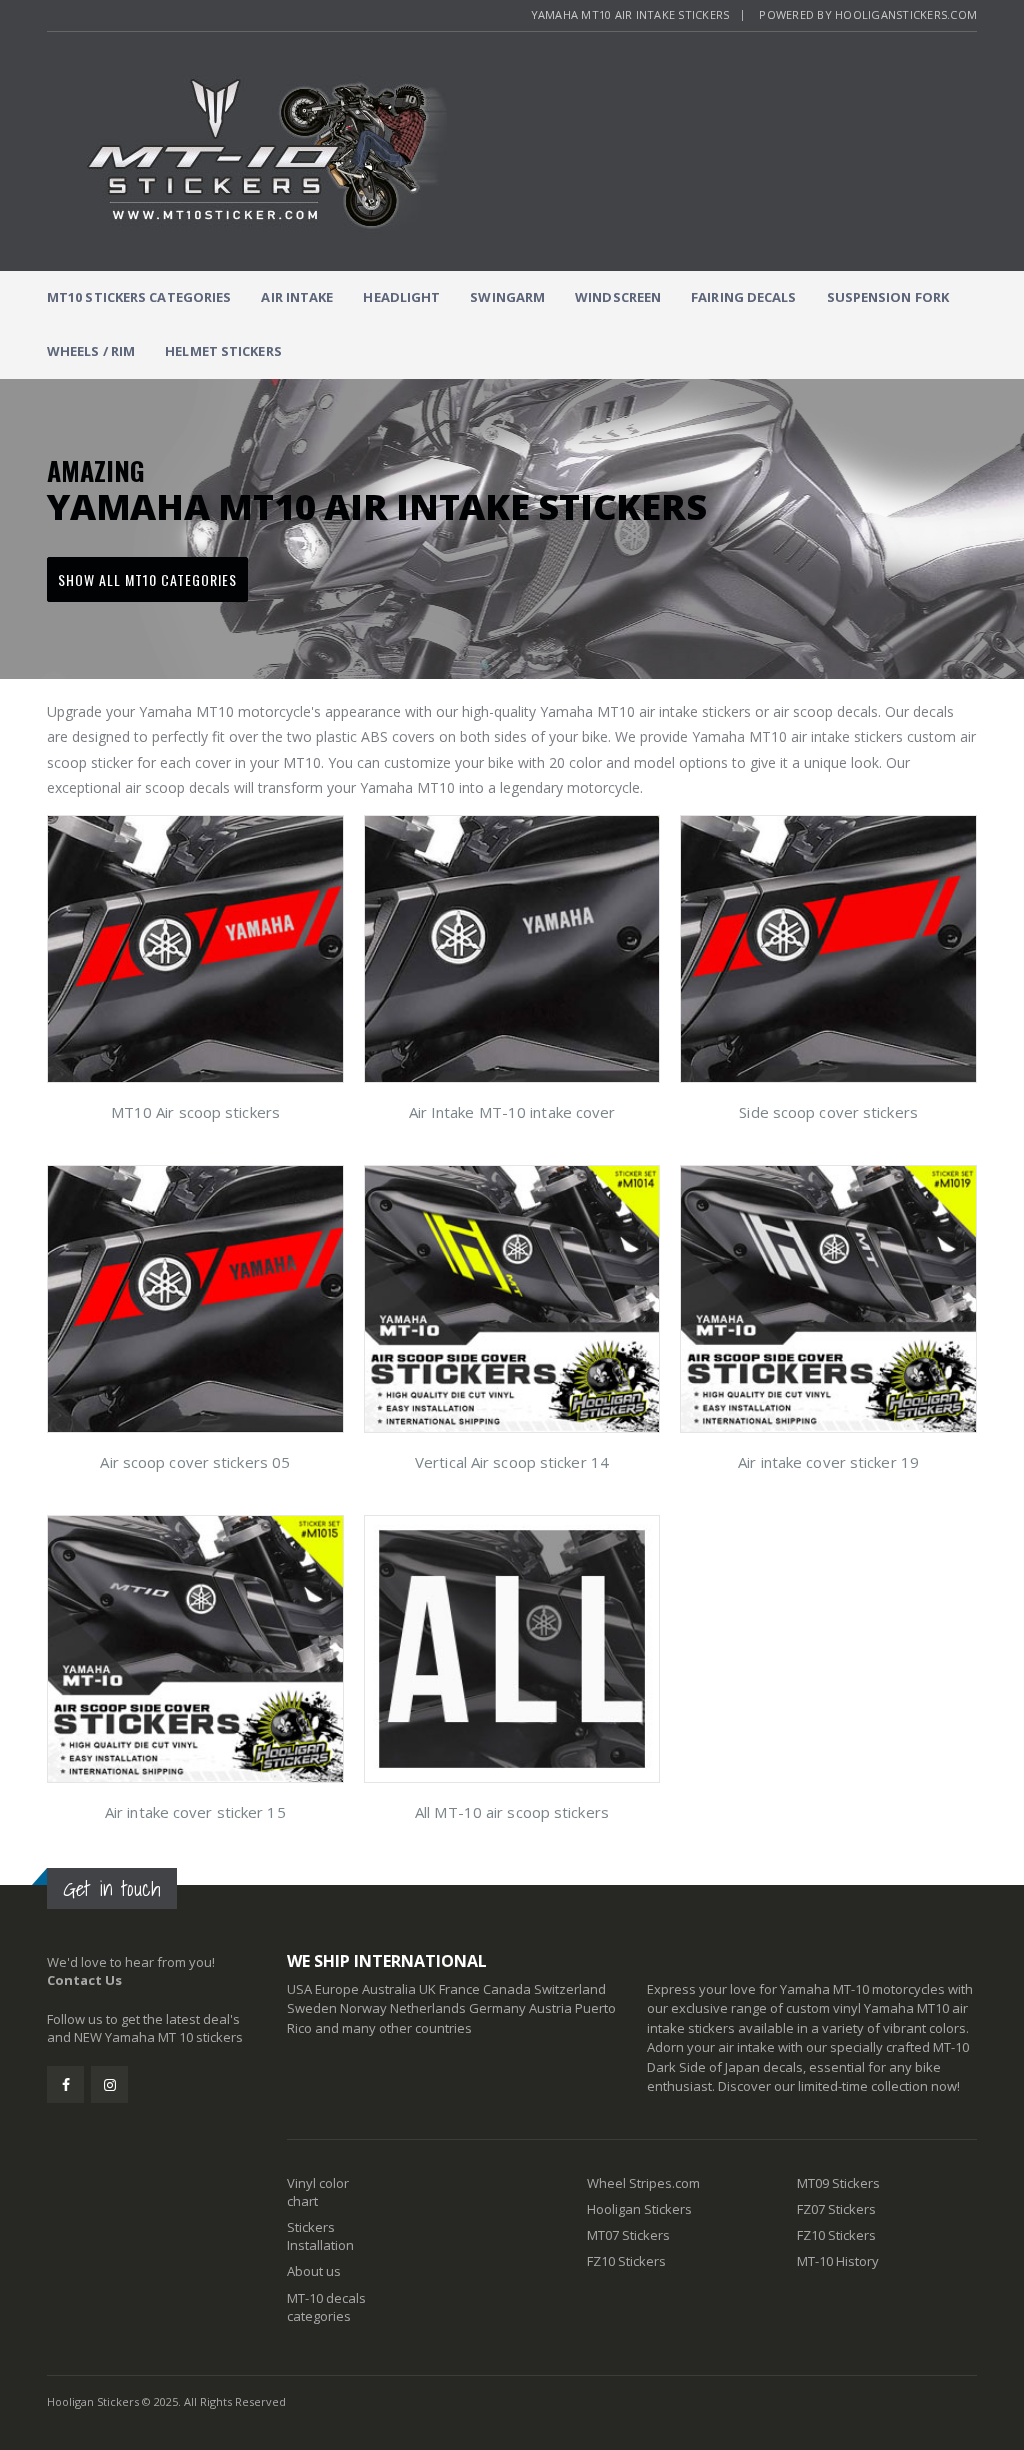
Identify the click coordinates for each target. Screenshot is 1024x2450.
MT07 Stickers (628, 2235)
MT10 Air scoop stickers (195, 1112)
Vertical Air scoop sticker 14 (512, 1462)
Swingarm (507, 297)
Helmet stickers (223, 351)
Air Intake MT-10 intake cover (512, 1112)
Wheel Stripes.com (643, 2183)
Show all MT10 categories (147, 579)
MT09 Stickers (838, 2183)
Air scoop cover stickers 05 (195, 1462)
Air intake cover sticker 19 (828, 1462)
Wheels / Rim (91, 351)
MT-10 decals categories (326, 2307)
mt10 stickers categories (139, 297)
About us (314, 2271)
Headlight (401, 297)
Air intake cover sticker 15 (195, 1812)
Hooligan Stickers (639, 2209)
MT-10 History (838, 2261)
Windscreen (618, 297)
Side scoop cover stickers (828, 1112)
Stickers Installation (320, 2236)
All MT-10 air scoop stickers (512, 1812)
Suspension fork (888, 297)
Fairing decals (743, 297)
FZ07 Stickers (836, 2209)
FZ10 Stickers (626, 2261)
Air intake (297, 297)
